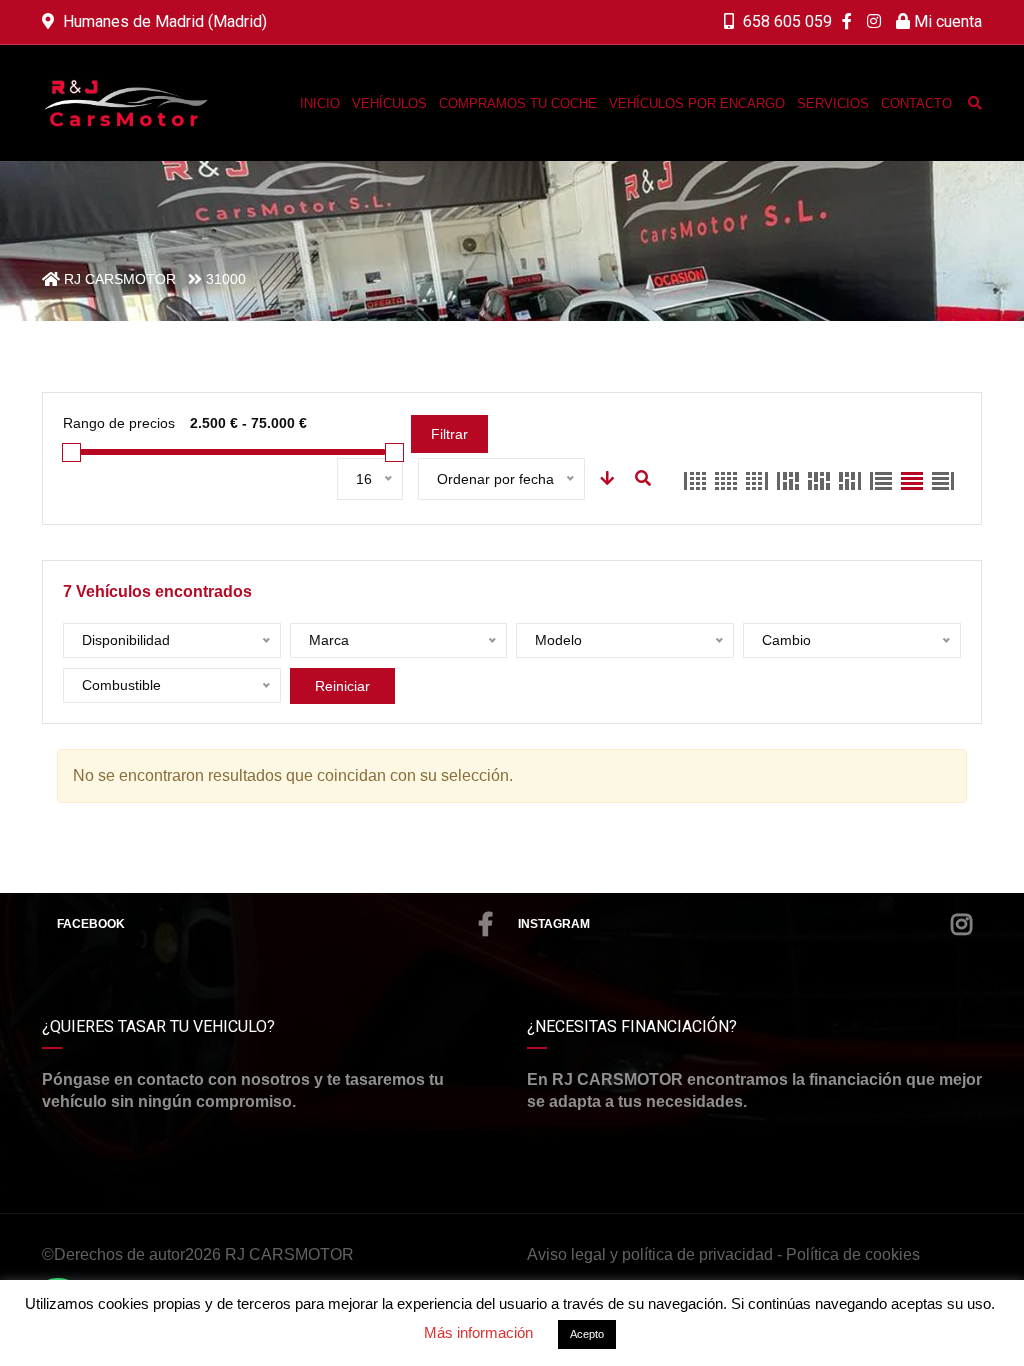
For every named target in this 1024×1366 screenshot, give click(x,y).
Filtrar (449, 434)
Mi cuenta (946, 21)
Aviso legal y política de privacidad (650, 1254)
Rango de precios (119, 423)
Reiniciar (342, 686)
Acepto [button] (587, 1334)
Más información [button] (478, 1332)
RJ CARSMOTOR (289, 1254)
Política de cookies (853, 1254)
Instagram (554, 924)
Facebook (91, 924)
